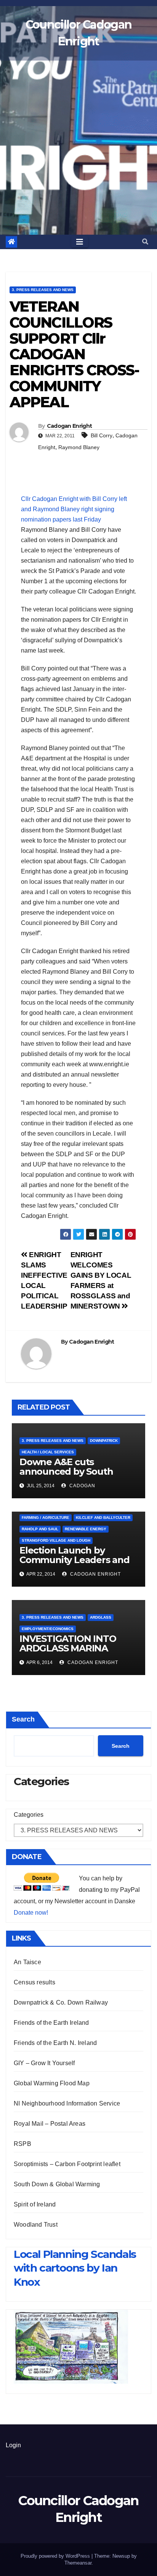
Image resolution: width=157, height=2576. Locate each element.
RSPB (22, 2144)
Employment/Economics (48, 1629)
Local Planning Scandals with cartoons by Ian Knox (75, 2268)
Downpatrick (104, 1441)
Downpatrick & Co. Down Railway (61, 2002)
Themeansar (78, 2563)
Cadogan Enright (70, 426)
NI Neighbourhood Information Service (67, 2103)
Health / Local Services (48, 1452)
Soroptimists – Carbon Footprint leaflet (67, 2164)
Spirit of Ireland (35, 2204)
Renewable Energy (86, 1529)
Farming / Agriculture (46, 1518)
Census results (34, 1982)
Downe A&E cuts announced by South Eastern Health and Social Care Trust (77, 1476)
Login (13, 2445)
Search (23, 1719)
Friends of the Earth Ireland (51, 2023)
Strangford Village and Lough (56, 1540)
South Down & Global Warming (57, 2184)
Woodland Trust (36, 2225)
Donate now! (31, 1913)
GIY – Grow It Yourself (44, 2063)
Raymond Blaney (79, 447)
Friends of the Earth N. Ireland (55, 2043)
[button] (145, 242)
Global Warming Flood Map (52, 2083)
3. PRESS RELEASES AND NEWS (43, 290)
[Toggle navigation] (80, 242)
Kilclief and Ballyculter (103, 1518)
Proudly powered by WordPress (56, 2556)
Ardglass (101, 1617)
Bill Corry (102, 435)
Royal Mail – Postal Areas (50, 2124)
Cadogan (82, 1486)
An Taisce (27, 1962)
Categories (29, 1815)
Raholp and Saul (40, 1529)
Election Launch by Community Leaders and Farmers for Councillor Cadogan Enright (74, 1565)
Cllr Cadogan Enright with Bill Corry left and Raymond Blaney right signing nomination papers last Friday (74, 509)
